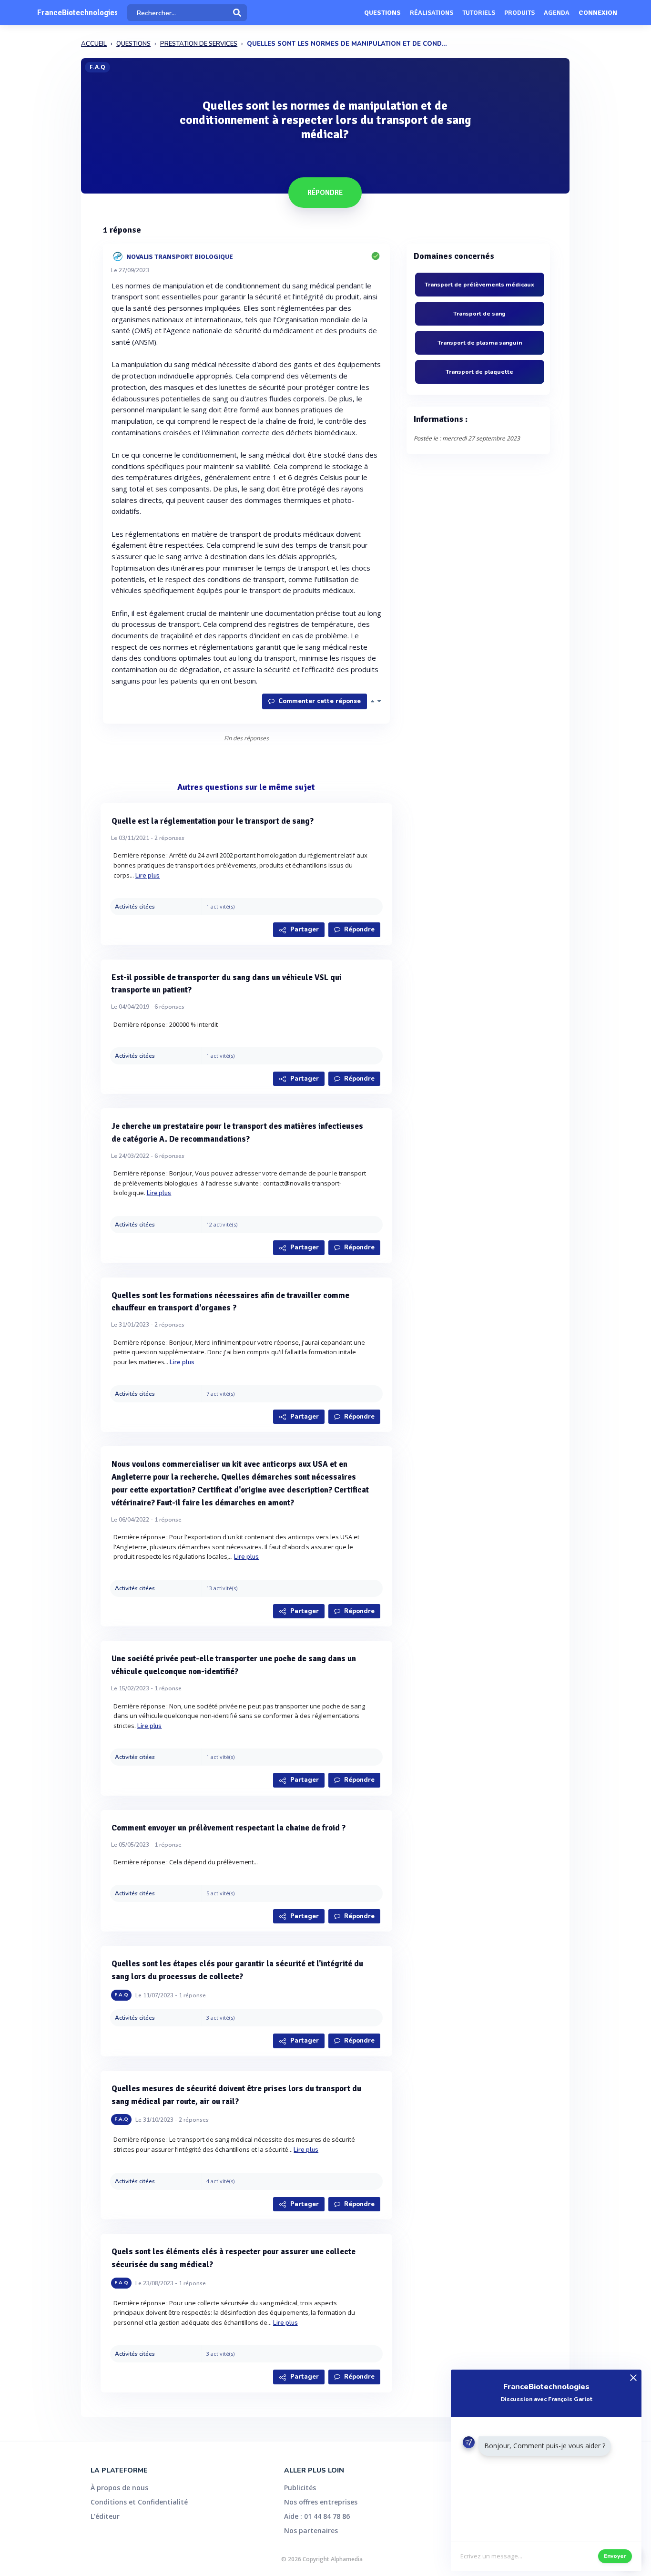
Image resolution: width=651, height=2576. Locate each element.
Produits (519, 13)
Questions (382, 13)
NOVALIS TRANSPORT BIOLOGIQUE (180, 256)
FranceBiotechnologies (77, 13)
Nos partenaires (311, 2530)
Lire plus (148, 876)
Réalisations (432, 13)
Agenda (557, 13)
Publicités (300, 2488)
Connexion (598, 13)
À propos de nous (119, 2488)
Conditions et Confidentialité (139, 2502)
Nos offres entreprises (321, 2502)
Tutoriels (479, 13)
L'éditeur (105, 2516)
